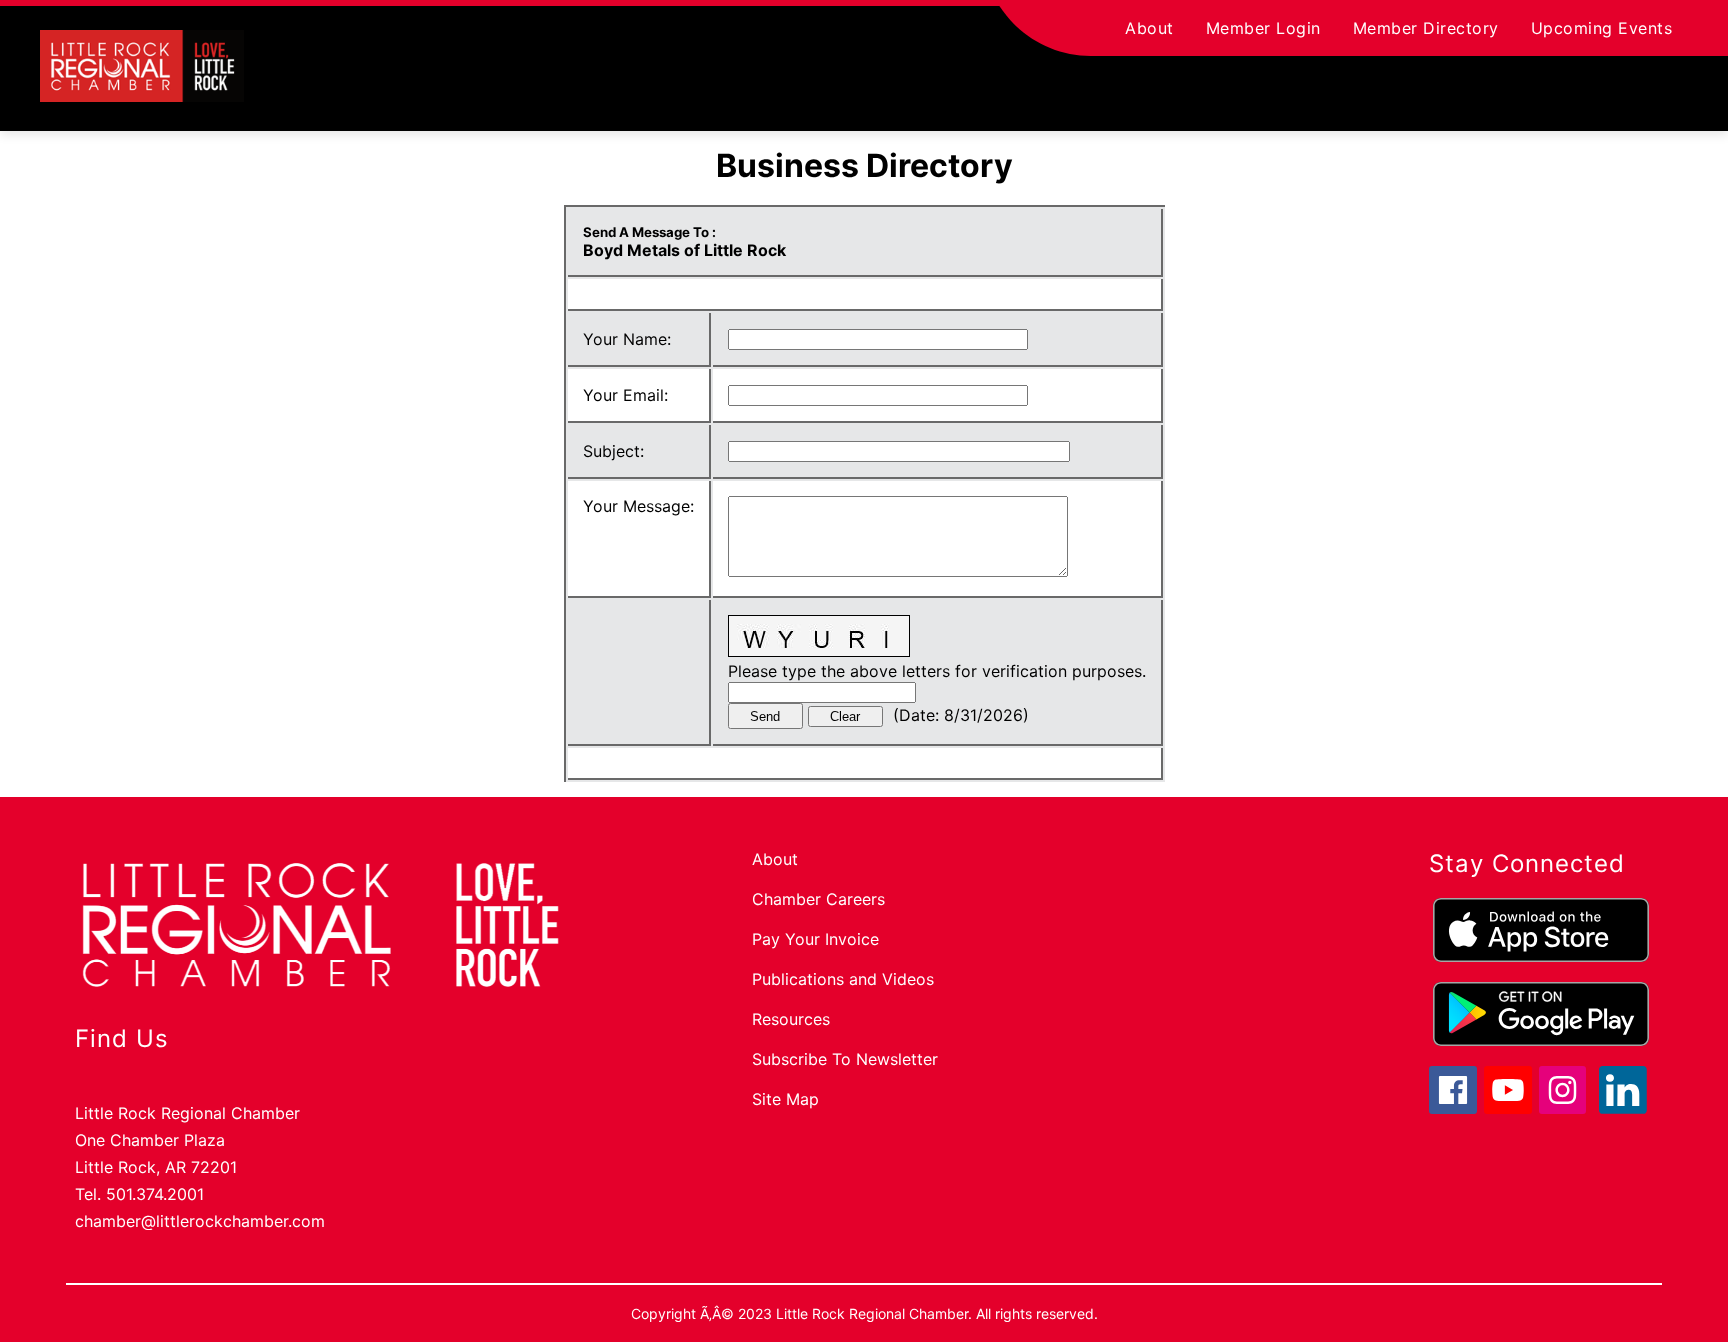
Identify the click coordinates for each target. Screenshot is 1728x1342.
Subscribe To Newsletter (845, 1059)
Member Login (1263, 28)
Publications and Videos (843, 979)
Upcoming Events (1602, 28)
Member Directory (1426, 28)
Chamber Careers (818, 899)
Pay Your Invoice (815, 939)
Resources (791, 1019)
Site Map (785, 1099)
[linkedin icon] (1623, 1108)
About (1149, 28)
